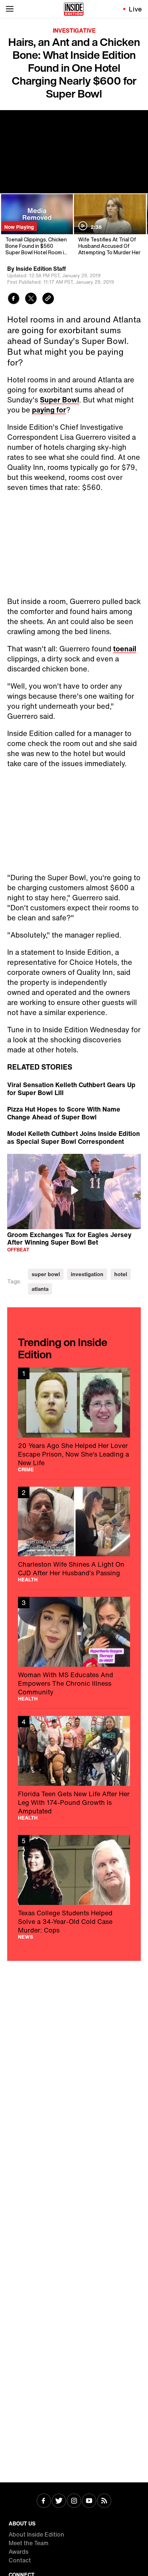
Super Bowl (59, 400)
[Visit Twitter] (59, 2501)
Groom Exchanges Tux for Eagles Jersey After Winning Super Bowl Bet (69, 1238)
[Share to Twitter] (31, 299)
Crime (26, 1469)
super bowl (46, 1274)
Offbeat (18, 1249)
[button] (74, 1190)
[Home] (74, 9)
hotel (121, 1274)
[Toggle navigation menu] (10, 9)
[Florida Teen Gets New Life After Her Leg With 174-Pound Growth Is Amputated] (74, 1768)
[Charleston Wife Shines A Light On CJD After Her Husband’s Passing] (74, 1535)
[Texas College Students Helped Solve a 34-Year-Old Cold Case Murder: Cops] (74, 1887)
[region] (74, 1191)
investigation (87, 1274)
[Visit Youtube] (89, 2501)
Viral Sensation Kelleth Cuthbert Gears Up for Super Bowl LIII (71, 1089)
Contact (20, 2560)
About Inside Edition (36, 2534)
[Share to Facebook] (14, 299)
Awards (18, 2552)
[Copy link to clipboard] (48, 299)
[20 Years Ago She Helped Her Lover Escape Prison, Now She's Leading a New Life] (74, 1420)
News (26, 1937)
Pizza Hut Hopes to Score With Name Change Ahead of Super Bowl (64, 1113)
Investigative (74, 30)
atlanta (40, 1289)
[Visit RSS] (104, 2501)
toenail (125, 649)
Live (136, 9)
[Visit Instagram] (74, 2501)
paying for (49, 410)
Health (28, 1580)
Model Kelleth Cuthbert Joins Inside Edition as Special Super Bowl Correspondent (73, 1137)
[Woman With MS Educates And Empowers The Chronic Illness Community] (74, 1649)
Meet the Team (29, 2543)
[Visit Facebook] (44, 2501)
